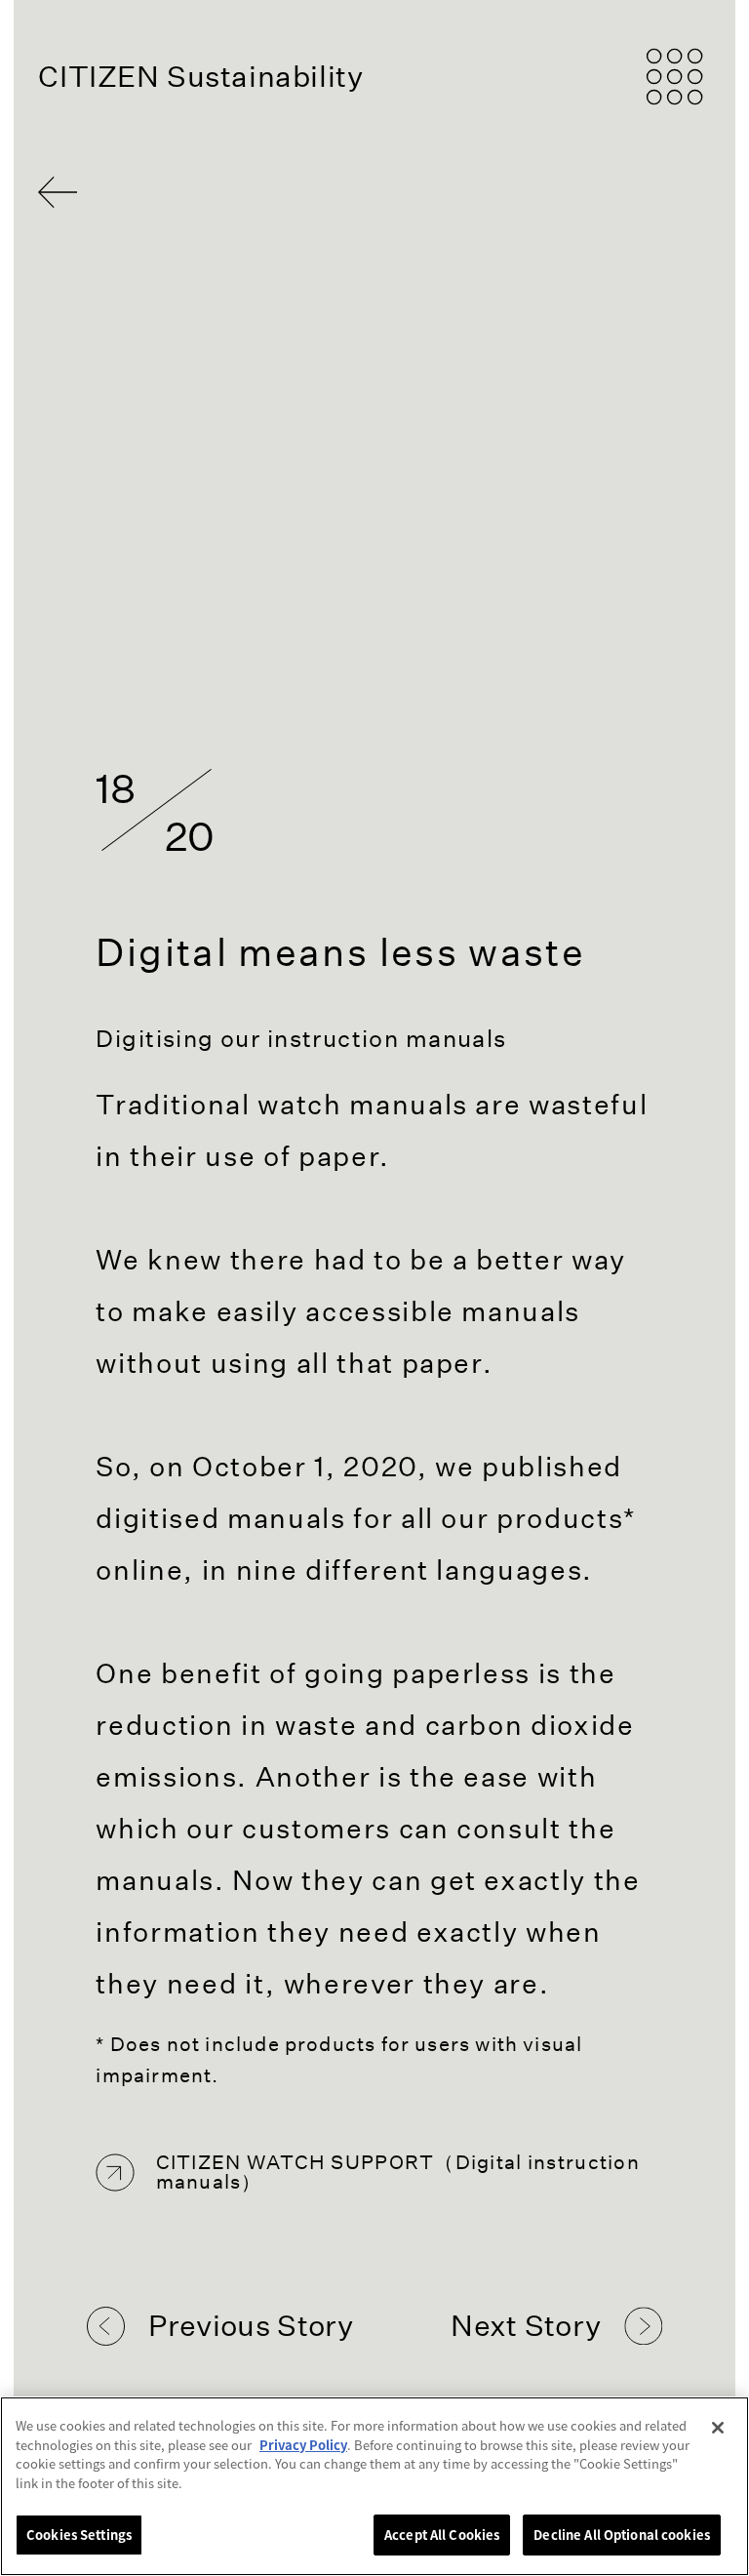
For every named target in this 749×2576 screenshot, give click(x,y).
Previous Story (251, 2326)
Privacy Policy (303, 2445)
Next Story (526, 2326)
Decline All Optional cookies (622, 2535)
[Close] (718, 2428)
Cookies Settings (79, 2535)
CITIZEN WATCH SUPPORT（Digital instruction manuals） (398, 2173)
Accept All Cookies (442, 2535)
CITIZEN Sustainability (200, 77)
